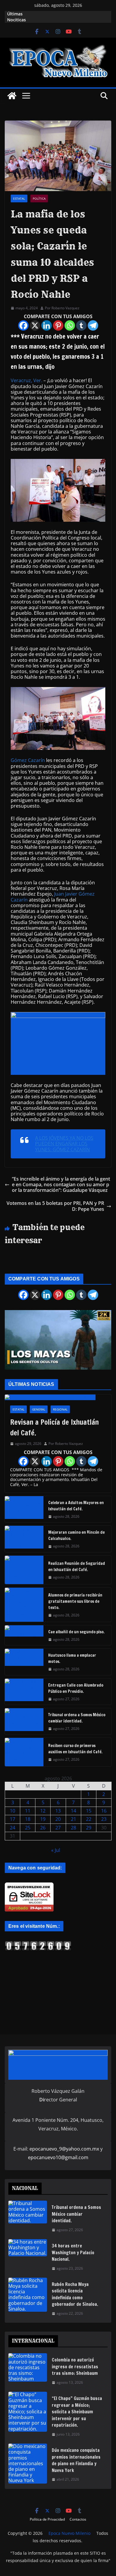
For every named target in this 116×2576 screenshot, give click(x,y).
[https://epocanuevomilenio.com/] (38, 1943)
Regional (60, 1409)
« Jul (56, 1850)
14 (73, 1811)
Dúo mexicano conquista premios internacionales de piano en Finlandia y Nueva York (76, 2460)
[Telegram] (93, 325)
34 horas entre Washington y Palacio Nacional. (73, 2252)
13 (58, 1811)
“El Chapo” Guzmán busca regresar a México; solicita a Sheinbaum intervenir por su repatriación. (77, 2412)
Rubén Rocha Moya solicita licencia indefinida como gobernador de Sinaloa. (75, 2294)
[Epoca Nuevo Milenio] (12, 96)
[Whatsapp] (70, 325)
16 (104, 1811)
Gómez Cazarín (28, 760)
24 (12, 1828)
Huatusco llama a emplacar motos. (72, 1658)
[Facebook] (23, 325)
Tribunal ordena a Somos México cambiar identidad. (77, 1718)
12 (43, 1811)
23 (104, 1819)
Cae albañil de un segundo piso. (76, 1632)
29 (89, 1828)
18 (28, 1819)
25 (28, 1828)
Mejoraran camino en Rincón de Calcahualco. (76, 1535)
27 (58, 1828)
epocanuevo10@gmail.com (58, 2157)
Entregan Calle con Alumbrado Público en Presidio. (76, 1688)
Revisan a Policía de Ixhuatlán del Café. (54, 1427)
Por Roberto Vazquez (62, 308)
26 (43, 1828)
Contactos (78, 2519)
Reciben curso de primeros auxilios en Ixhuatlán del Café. (75, 1749)
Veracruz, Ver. (26, 380)
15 (89, 1811)
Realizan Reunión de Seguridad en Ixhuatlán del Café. (77, 1566)
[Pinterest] (58, 325)
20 (58, 1819)
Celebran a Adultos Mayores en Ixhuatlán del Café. (76, 1506)
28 (73, 1828)
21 (73, 1819)
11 (28, 1811)
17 (12, 1819)
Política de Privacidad (47, 2519)
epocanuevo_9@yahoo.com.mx (64, 2149)
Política (39, 198)
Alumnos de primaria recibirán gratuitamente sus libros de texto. (75, 1601)
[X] (35, 325)
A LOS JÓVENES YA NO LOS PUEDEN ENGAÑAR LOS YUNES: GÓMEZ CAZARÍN (64, 1144)
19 (43, 1819)
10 (12, 1811)
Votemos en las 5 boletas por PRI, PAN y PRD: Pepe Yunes (55, 1206)
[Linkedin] (47, 325)
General (39, 1409)
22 (89, 1819)
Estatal (19, 198)
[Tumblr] (81, 325)
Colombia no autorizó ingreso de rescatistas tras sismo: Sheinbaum (75, 2367)
